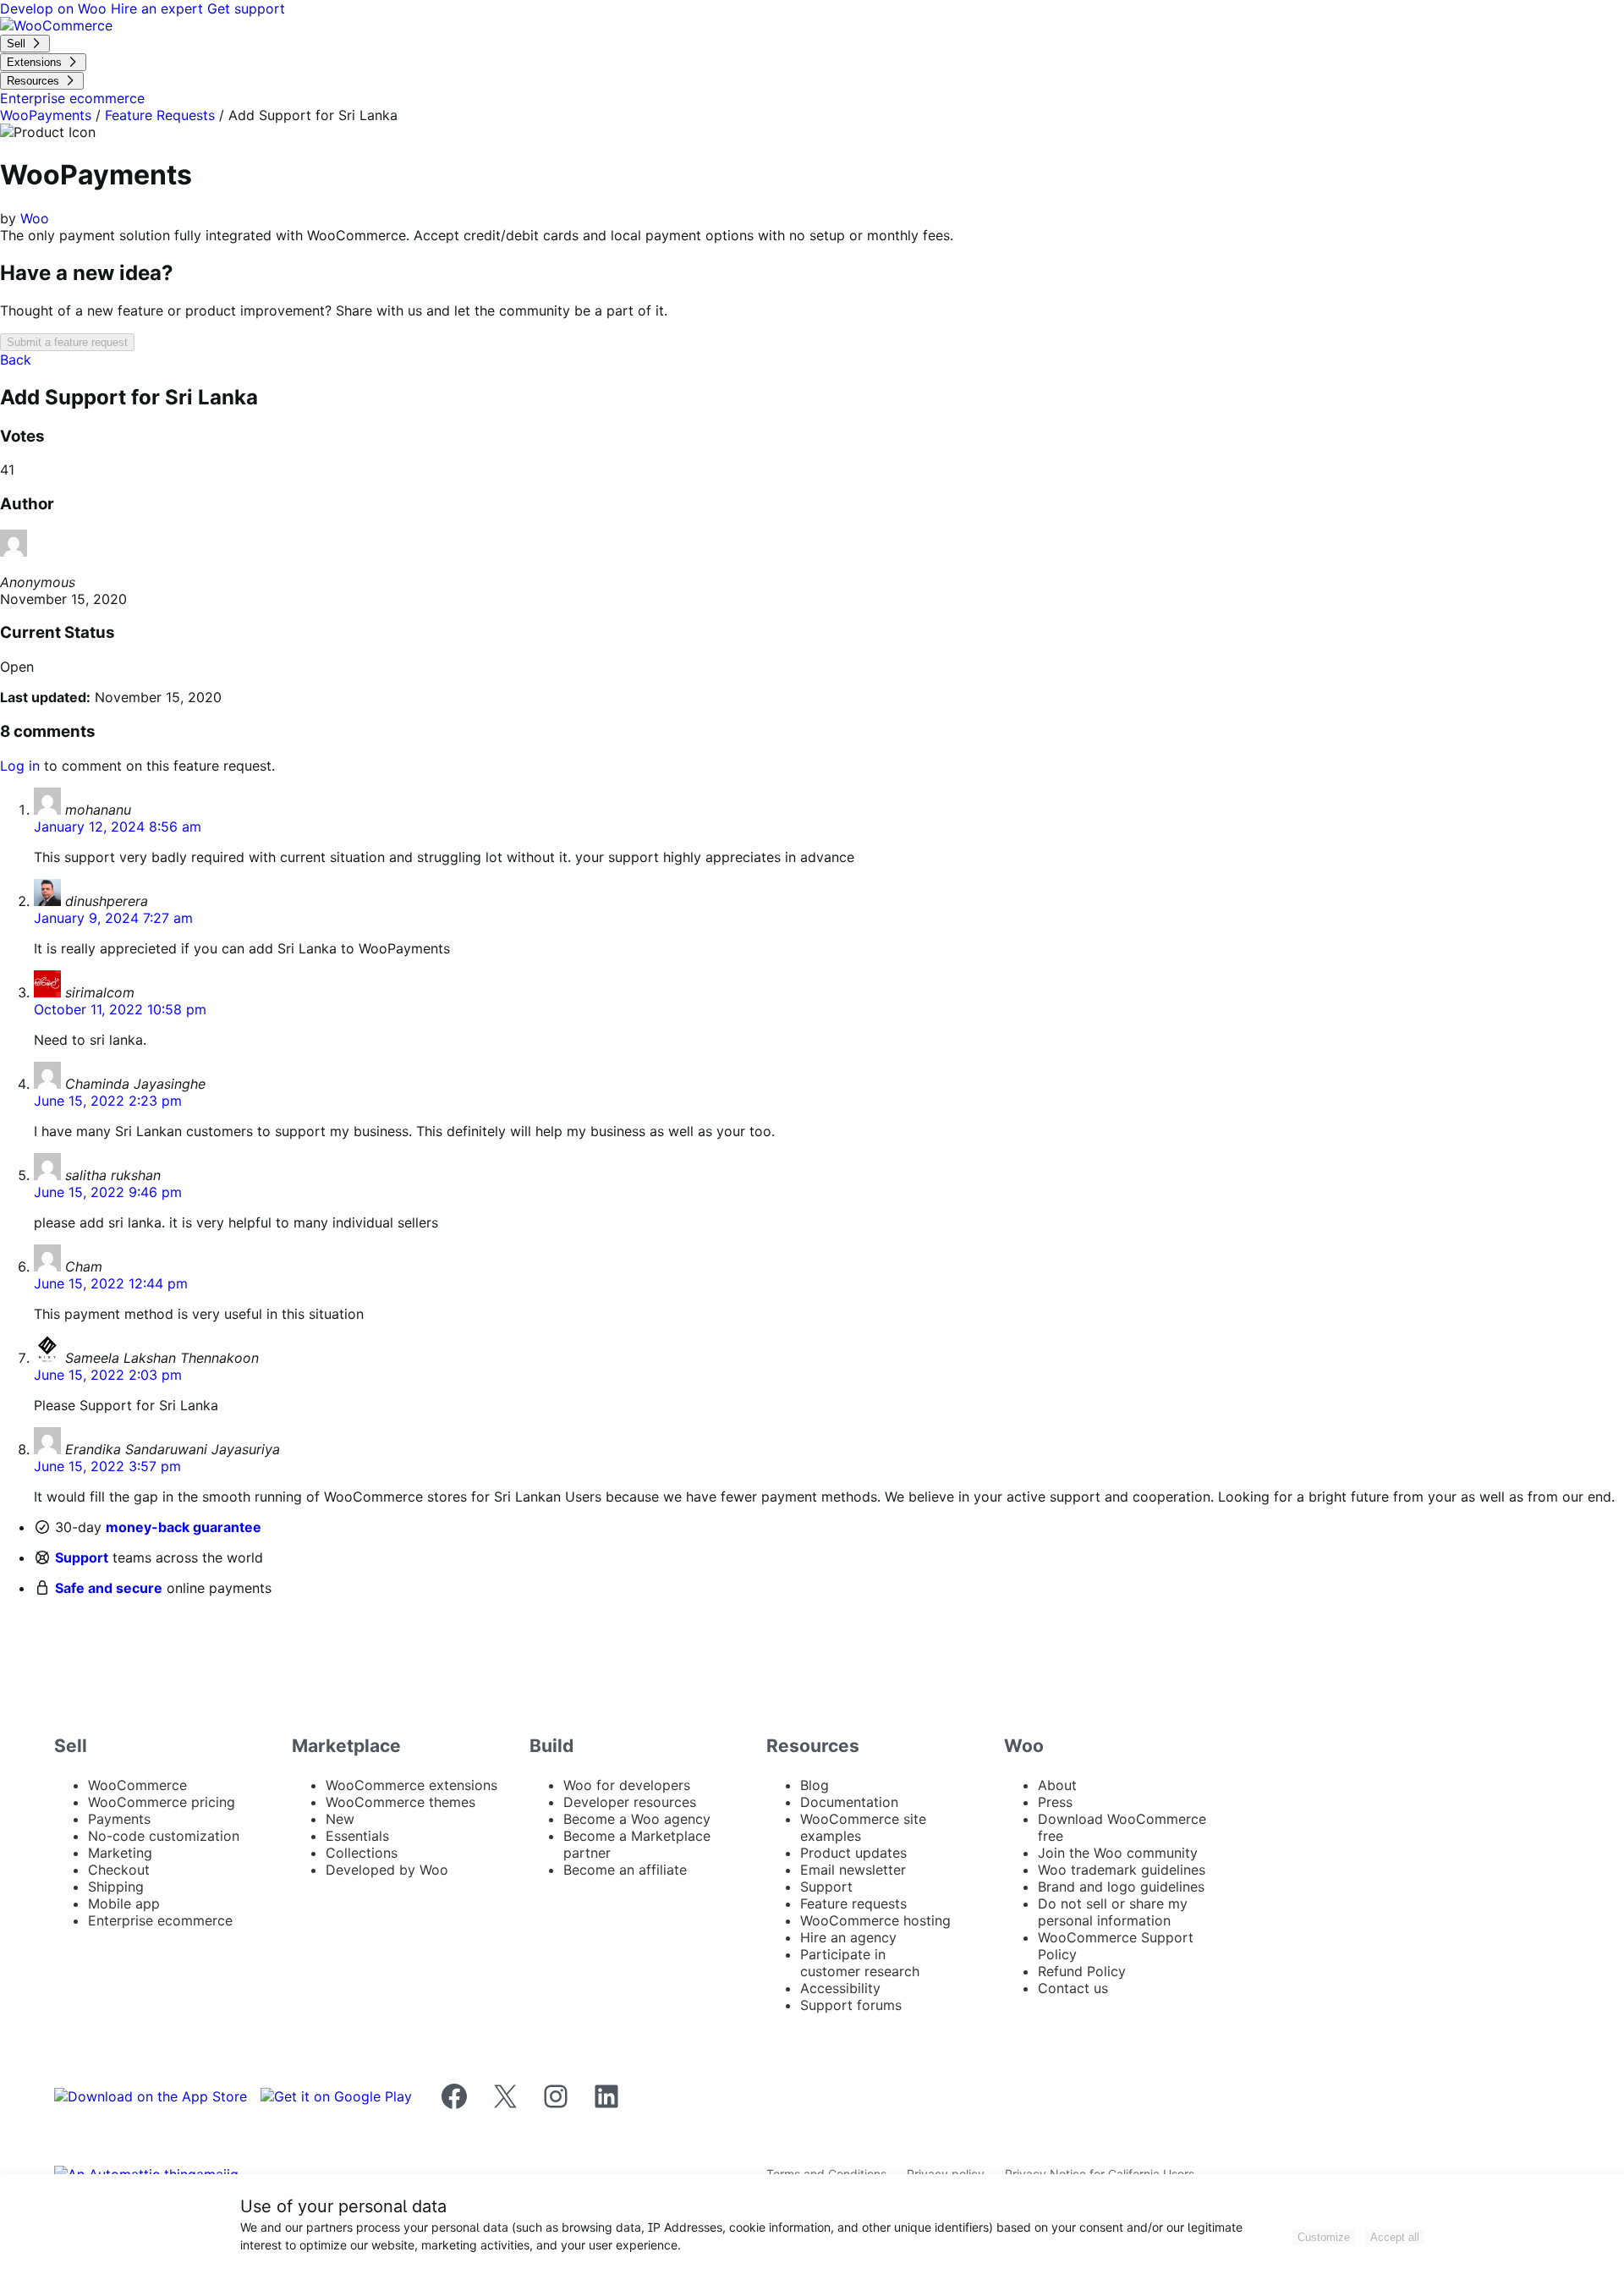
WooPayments (46, 115)
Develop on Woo (55, 8)
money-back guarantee (184, 1527)
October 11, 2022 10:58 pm (120, 1009)
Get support (246, 8)
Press (1055, 1802)
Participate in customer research (860, 1963)
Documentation (849, 1802)
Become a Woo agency (637, 1819)
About (1057, 1785)
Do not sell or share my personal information (1113, 1912)
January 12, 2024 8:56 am (118, 827)
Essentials (357, 1836)
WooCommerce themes (401, 1802)
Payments (119, 1819)
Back (16, 360)
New (340, 1819)
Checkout (119, 1870)
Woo (35, 218)
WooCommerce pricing (162, 1802)
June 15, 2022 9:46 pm (108, 1192)
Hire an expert (159, 8)
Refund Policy (1082, 1971)
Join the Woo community (1118, 1853)
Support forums (851, 2005)
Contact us (1073, 1988)
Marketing (120, 1853)
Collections (362, 1853)
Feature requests (853, 1903)
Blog (815, 1785)
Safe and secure (109, 1588)
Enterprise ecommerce (160, 1920)
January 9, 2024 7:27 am (113, 918)
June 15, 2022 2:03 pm (108, 1375)
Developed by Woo (387, 1870)
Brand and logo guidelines (1121, 1887)
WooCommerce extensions (411, 1785)
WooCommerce (137, 1785)
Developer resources (630, 1802)
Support (82, 1557)
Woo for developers (627, 1785)
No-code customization (164, 1836)
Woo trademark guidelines (1122, 1870)
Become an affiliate (625, 1870)
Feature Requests (160, 115)
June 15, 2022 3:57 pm (107, 1466)
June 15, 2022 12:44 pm (111, 1283)
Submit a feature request (67, 342)
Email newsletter (853, 1870)
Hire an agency (848, 1937)
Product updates (853, 1853)
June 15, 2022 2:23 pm (108, 1101)
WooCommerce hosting (875, 1920)
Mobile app (124, 1903)
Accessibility (840, 1988)
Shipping (116, 1887)
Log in (20, 766)
